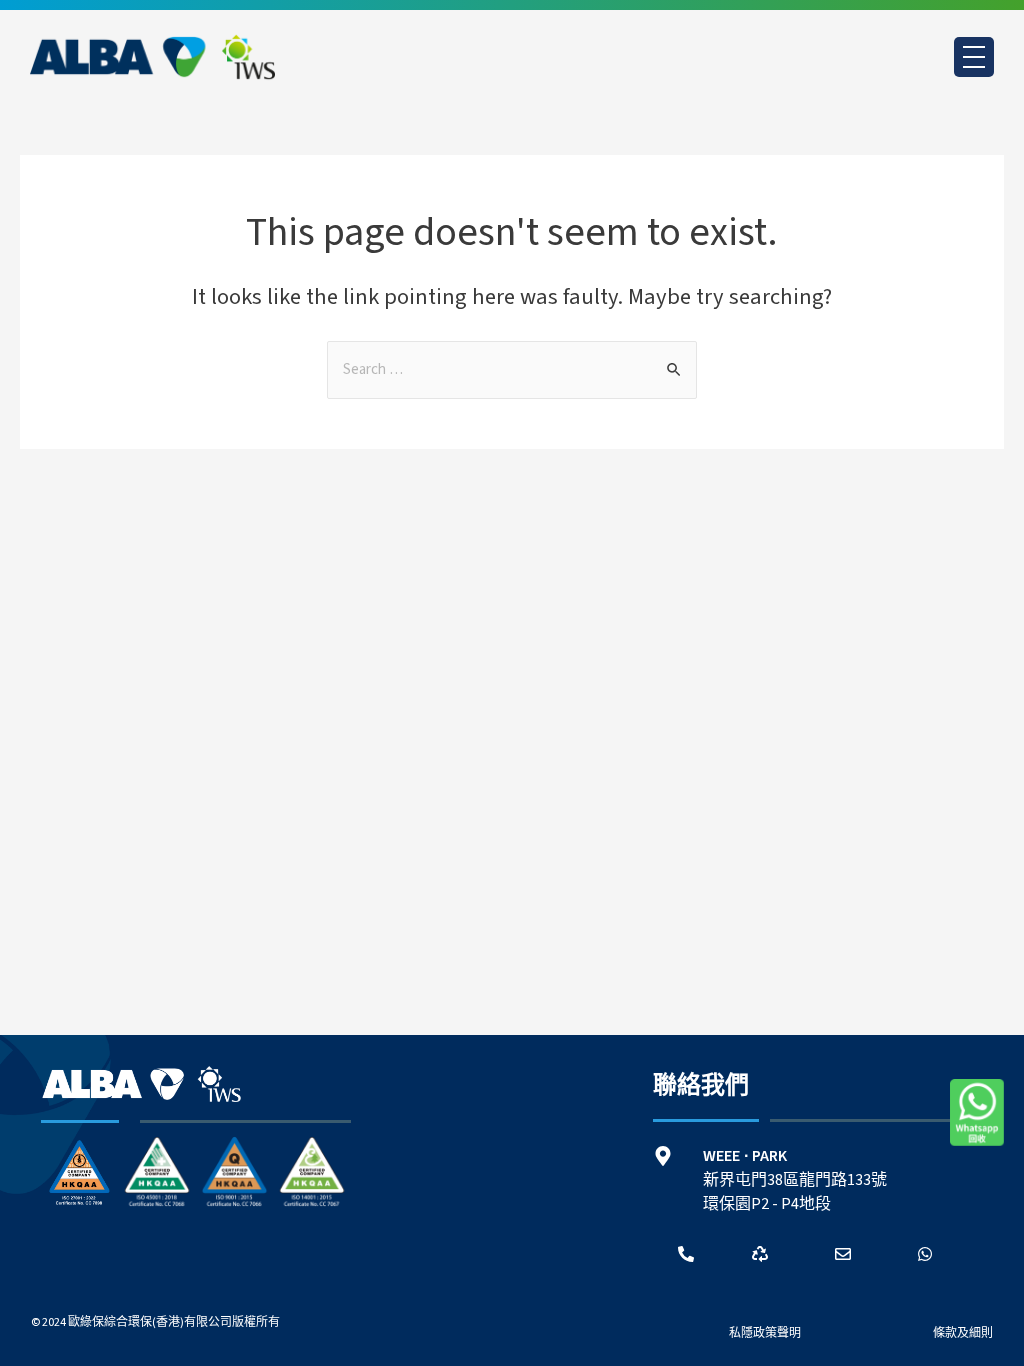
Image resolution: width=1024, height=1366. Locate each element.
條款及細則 (963, 1333)
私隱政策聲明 (765, 1333)
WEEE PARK (745, 1156)
